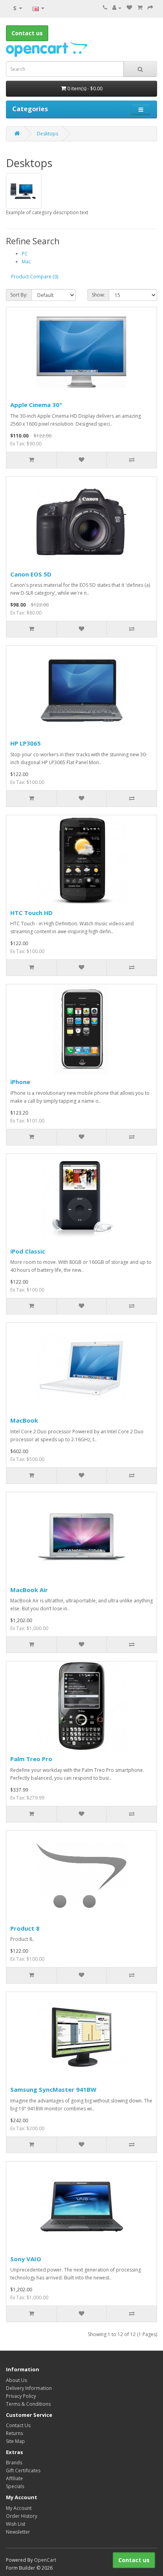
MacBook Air (29, 1590)
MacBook (24, 1420)
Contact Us (18, 2425)
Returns (14, 2433)
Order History (22, 2516)
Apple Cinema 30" (36, 405)
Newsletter (18, 2532)
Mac (26, 262)
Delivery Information (29, 2388)
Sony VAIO (26, 2259)
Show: (98, 295)
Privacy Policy (21, 2396)
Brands (14, 2463)
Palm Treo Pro (31, 1759)
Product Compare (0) (35, 277)
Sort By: (19, 295)
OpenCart (45, 2560)
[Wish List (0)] (129, 8)
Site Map (15, 2441)
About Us (16, 2380)
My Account (19, 2508)
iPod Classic (28, 1251)
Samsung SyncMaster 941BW (53, 2089)
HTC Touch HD (31, 913)
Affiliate (14, 2478)
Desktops (47, 134)
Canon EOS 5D (31, 574)
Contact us (134, 2560)
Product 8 (25, 1928)
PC (25, 254)
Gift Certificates (23, 2470)
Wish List (16, 2524)
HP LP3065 (26, 743)
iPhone (20, 1082)
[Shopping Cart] (140, 8)
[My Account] (117, 8)
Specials (15, 2486)
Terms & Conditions (28, 2404)
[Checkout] (150, 8)
